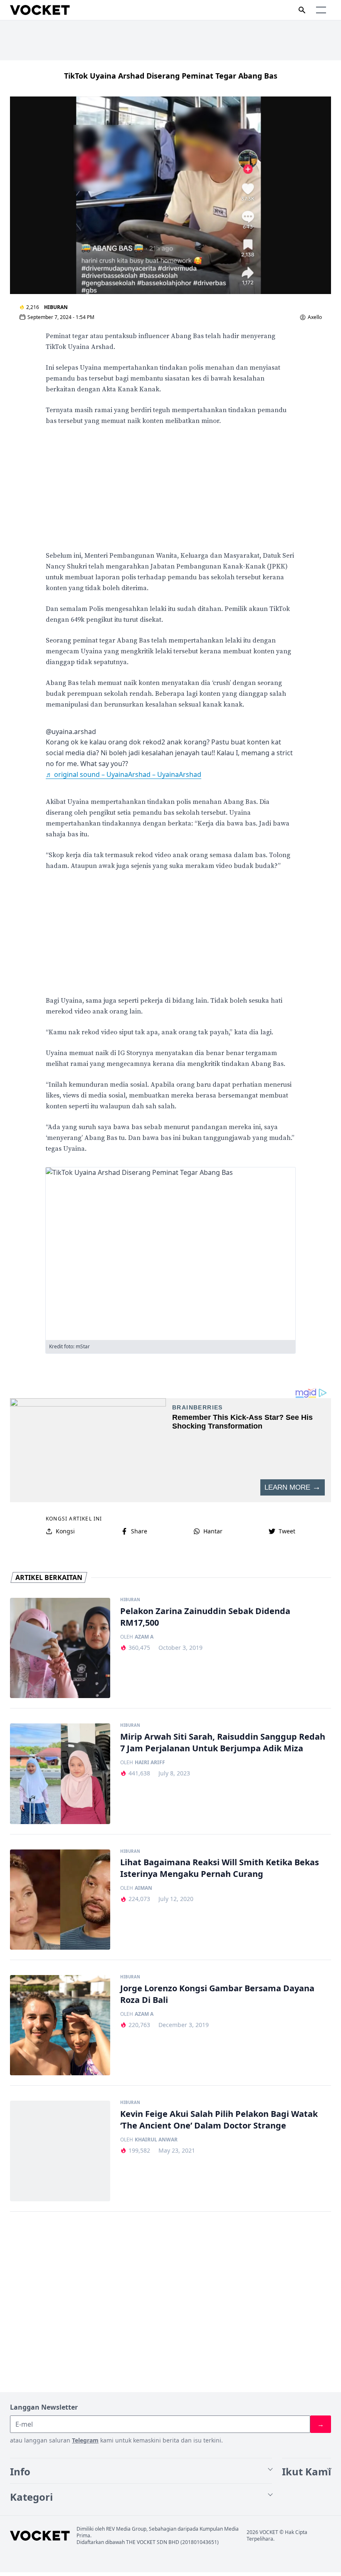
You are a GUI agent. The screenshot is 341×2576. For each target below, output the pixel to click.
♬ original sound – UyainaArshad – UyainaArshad (124, 774)
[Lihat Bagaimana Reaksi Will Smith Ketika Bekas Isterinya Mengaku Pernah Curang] (60, 1900)
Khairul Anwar (156, 2140)
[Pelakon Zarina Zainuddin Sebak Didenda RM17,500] (60, 1648)
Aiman (143, 1888)
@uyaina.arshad (71, 732)
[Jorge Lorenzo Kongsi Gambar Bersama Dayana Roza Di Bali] (60, 2025)
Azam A (144, 1637)
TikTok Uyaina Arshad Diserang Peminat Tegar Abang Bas (171, 76)
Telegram (85, 2440)
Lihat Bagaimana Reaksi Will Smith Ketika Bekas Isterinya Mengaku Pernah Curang (220, 1868)
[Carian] (302, 10)
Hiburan (56, 307)
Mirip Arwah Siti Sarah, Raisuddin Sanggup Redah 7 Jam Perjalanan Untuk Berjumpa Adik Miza (223, 1742)
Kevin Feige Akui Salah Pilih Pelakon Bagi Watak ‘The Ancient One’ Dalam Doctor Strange (219, 2120)
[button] (321, 10)
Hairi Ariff (150, 1763)
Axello (315, 317)
